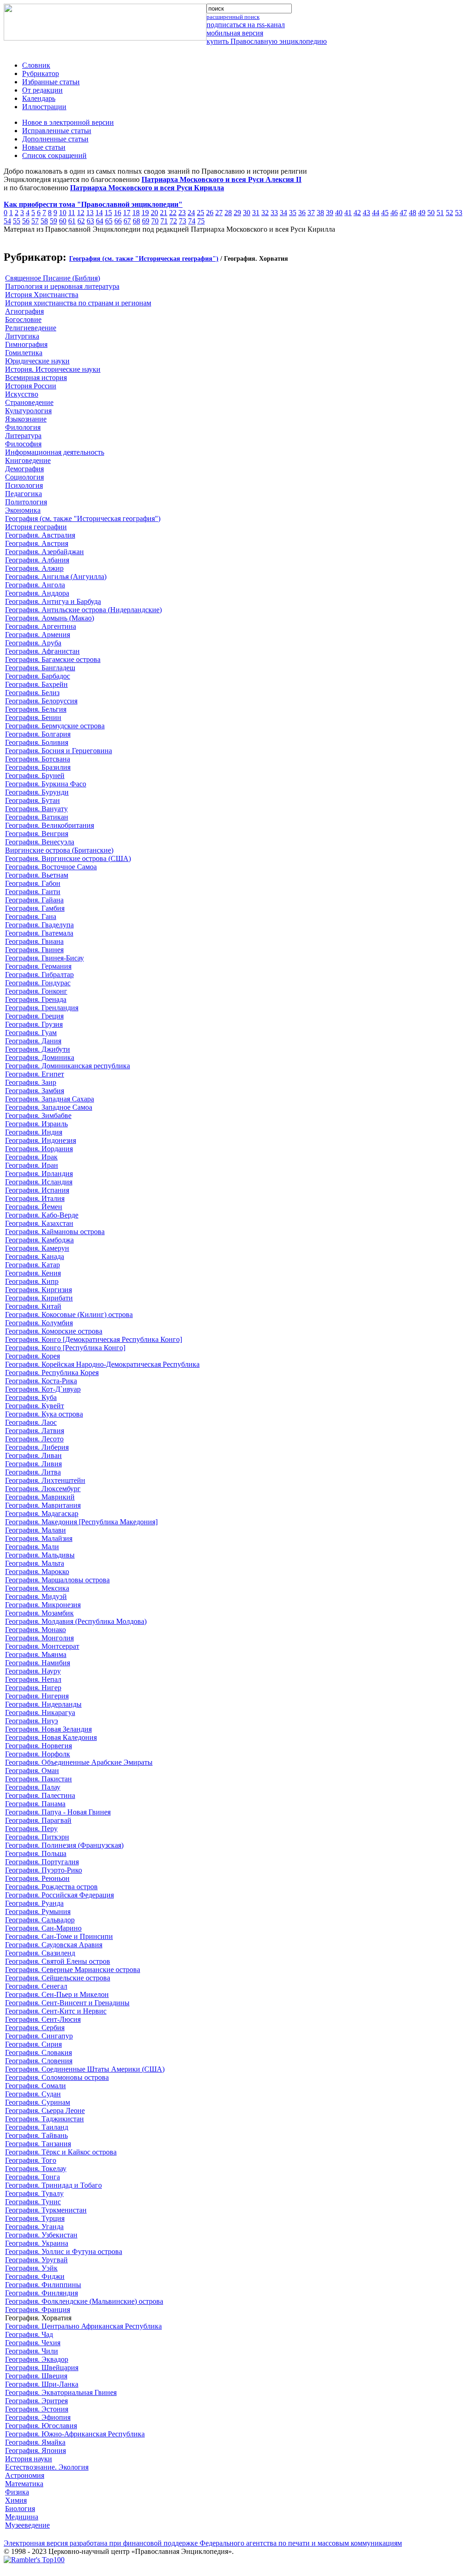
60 (63, 221)
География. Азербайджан (44, 552)
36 (302, 213)
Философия (23, 444)
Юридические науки (37, 361)
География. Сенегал (36, 1986)
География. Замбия (35, 1091)
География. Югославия (41, 2426)
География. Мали (32, 1547)
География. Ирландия (39, 1174)
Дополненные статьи (55, 139)
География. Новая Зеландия (48, 1729)
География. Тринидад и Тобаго (53, 2185)
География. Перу (31, 1829)
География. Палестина (40, 1795)
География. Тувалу (34, 2193)
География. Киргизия (38, 1290)
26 (210, 213)
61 (72, 221)
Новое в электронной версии (68, 122)
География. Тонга (32, 2177)
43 (366, 213)
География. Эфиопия (38, 2417)
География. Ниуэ (32, 1721)
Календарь (39, 98)
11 (72, 213)
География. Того (31, 2160)
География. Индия (34, 1132)
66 (118, 221)
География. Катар (32, 1265)
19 (145, 213)
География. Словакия (38, 2052)
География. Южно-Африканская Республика (75, 2434)
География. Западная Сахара (50, 1099)
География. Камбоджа (39, 1240)
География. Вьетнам (37, 875)
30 (247, 213)
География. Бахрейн (36, 684)
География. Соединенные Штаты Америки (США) (85, 2069)
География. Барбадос (38, 676)
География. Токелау (36, 2169)
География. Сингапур (39, 2036)
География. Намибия (38, 1663)
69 (146, 221)
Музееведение (27, 2525)
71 (164, 221)
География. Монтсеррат (42, 1646)
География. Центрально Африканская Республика (83, 2326)
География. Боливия (37, 742)
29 (237, 213)
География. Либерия (37, 1447)
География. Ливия (33, 1464)
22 (173, 213)
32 (265, 213)
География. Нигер (33, 1688)
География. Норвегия (38, 1746)
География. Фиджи (35, 2276)
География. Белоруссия (41, 701)
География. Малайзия (39, 1538)
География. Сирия (33, 2044)
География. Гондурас (38, 983)
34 (283, 213)
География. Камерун (37, 1248)
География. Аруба (33, 643)
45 (385, 213)
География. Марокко (37, 1572)
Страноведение (29, 402)
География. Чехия (33, 2343)
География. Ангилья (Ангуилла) (56, 577)
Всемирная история (36, 378)
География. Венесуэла (40, 842)
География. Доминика (40, 1057)
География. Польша (36, 1853)
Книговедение (28, 460)
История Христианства (42, 295)
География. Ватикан (37, 817)
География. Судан (33, 2094)
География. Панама (35, 1804)
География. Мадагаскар (42, 1513)
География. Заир (31, 1082)
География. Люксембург (43, 1489)
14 (99, 213)
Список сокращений (54, 155)
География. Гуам (31, 1033)
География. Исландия (39, 1182)
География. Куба (31, 1397)
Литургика (22, 336)
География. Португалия (42, 1862)
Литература (23, 436)
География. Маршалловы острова (57, 1580)
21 (164, 213)
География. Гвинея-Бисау (44, 958)
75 (201, 221)
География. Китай (33, 1306)
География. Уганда (34, 2227)
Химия (16, 2500)
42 (357, 213)
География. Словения (39, 2061)
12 (81, 213)
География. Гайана (34, 900)
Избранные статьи (51, 82)
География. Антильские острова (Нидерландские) (83, 610)
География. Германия (38, 966)
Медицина (22, 2517)
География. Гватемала (39, 933)
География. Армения (38, 635)
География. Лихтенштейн (45, 1480)
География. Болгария (38, 734)
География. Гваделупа (39, 925)
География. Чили (32, 2351)
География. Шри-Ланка (42, 2384)
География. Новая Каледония (51, 1737)
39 (330, 213)
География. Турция (35, 2218)
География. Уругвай (36, 2260)
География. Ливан (33, 1455)
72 (173, 221)
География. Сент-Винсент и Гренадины (67, 2003)
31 (256, 213)
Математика (24, 2484)
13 (90, 213)
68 (136, 221)
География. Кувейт (35, 1406)
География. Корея (32, 1356)
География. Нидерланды (43, 1704)
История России (31, 386)
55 (17, 221)
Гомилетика (24, 353)
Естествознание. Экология (47, 2467)
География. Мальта (35, 1563)
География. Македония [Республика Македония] (81, 1522)
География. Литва (33, 1472)
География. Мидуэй (36, 1596)
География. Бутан (32, 800)
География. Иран (32, 1165)
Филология (23, 427)
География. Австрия (37, 543)
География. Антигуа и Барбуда (53, 601)
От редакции (42, 90)
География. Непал (33, 1679)
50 (431, 213)
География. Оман (32, 1771)
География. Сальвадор (40, 1920)
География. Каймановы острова (55, 1232)
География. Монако (35, 1630)
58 (44, 221)
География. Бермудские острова (55, 726)
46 (394, 213)
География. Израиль (36, 1124)
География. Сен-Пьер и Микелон (57, 1994)
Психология (24, 485)
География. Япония (35, 2450)
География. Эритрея (36, 2401)
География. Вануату (36, 809)
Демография (24, 469)
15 (108, 213)
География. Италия (35, 1198)
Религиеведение (31, 328)
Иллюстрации (44, 107)
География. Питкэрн (37, 1837)
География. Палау (33, 1787)
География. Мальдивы (40, 1555)
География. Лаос (31, 1422)
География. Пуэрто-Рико (44, 1870)
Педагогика (24, 494)
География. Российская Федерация (59, 1895)
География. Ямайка (35, 2442)
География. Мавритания (43, 1505)
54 (7, 221)
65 (109, 221)
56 (26, 221)
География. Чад (29, 2334)
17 (127, 213)
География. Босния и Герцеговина (59, 751)
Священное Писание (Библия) (53, 278)
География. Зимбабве (38, 1115)
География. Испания (37, 1190)
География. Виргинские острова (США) (68, 858)
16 (118, 213)
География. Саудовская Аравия (54, 1945)
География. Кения (33, 1273)
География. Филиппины (43, 2285)
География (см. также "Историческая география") (144, 259)
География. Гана (31, 916)
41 (348, 213)
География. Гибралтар (39, 975)
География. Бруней (35, 776)
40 (339, 213)
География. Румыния (38, 1912)
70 (155, 221)
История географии (36, 527)
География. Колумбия (39, 1323)
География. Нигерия (37, 1696)
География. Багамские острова (53, 659)
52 (449, 213)
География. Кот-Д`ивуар (43, 1389)
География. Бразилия (38, 767)
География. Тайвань (36, 2135)
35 (293, 213)
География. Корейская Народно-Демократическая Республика (102, 1364)
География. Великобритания (50, 825)
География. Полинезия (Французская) (64, 1845)
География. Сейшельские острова (58, 1978)
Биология (20, 2509)
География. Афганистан (42, 651)
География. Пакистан (38, 1779)
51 (440, 213)
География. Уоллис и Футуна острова (64, 2251)
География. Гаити (33, 892)
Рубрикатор (41, 73)
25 (201, 213)
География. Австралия (40, 535)
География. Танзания (38, 2144)
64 (100, 221)
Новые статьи (44, 147)
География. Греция (34, 1016)
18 (136, 213)
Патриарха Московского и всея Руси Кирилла (147, 188)
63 (90, 221)
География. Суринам (38, 2102)
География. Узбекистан (41, 2235)
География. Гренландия (42, 1008)
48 (413, 213)
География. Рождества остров (51, 1887)
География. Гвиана (34, 941)
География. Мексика (37, 1588)
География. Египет (35, 1074)
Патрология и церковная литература (62, 286)
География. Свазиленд (40, 1953)
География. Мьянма (36, 1654)
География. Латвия (35, 1431)
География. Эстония (37, 2409)
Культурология (28, 411)
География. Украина (37, 2243)
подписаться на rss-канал (246, 25)
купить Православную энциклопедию (267, 41)
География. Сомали (35, 2086)
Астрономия (25, 2475)
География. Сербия (35, 2028)
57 (35, 221)
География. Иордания (39, 1149)
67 (127, 221)
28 (228, 213)
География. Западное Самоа (49, 1107)
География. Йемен (34, 1207)
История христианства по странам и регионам (78, 303)
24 (191, 213)
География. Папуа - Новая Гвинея (58, 1812)
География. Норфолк (38, 1754)
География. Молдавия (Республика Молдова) (76, 1621)
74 (192, 221)
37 (311, 213)
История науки (29, 2459)
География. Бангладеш (40, 668)
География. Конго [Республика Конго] (65, 1348)
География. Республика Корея (52, 1373)
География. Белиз (32, 693)
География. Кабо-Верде (42, 1215)
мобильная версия (235, 33)
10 (63, 213)
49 (422, 213)
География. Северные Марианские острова (73, 1970)
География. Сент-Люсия (43, 2019)
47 (403, 213)
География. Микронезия (43, 1605)
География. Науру (33, 1671)
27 (219, 213)
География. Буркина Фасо (46, 784)
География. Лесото (34, 1439)
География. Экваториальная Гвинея (61, 2392)
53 (459, 213)
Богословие (23, 319)
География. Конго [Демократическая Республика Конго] (94, 1339)
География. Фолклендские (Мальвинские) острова (84, 2301)
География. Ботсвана (38, 759)
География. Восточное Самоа (51, 867)
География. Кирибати (39, 1298)
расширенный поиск (233, 17)
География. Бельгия (36, 709)
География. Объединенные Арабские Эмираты (79, 1762)
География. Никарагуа (40, 1712)
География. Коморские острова (54, 1331)
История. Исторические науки (53, 369)
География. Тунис (33, 2202)
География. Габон (33, 883)
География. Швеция (36, 2376)
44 (376, 213)
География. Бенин (33, 717)
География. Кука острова (44, 1414)
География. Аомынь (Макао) (50, 618)
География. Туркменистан (46, 2210)
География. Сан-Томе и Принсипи (59, 1936)
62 (81, 221)
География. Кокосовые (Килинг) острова (69, 1314)
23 (182, 213)
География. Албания (37, 560)
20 (154, 213)
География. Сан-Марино (43, 1928)
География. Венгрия (37, 834)
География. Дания (33, 1041)
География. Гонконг (36, 991)
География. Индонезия (41, 1140)
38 (320, 213)
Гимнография (26, 344)
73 (183, 221)
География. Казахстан (39, 1223)
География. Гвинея (34, 950)
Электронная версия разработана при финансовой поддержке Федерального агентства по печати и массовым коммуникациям (203, 2543)
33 (274, 213)
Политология (26, 502)
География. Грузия (34, 1024)
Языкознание (26, 419)
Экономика (23, 510)
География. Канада (35, 1256)
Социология (24, 477)
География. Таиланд (37, 2127)
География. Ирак (31, 1157)
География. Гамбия (35, 908)
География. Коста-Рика (41, 1381)
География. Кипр (32, 1281)
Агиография (24, 311)
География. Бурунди (37, 792)
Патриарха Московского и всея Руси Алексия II (221, 179)
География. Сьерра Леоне (45, 2111)
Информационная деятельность (55, 452)
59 (53, 221)
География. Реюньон (37, 1878)
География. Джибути (38, 1049)
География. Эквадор (37, 2359)
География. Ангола (35, 585)
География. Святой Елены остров (58, 1961)
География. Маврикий (40, 1497)
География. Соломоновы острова (57, 2077)
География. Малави (35, 1530)
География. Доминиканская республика (68, 1066)
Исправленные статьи (57, 131)
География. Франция (38, 2310)
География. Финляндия (41, 2293)
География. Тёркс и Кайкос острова (61, 2152)
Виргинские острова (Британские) (59, 850)
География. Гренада (36, 999)
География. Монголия (39, 1638)
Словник (36, 65)
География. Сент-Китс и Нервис (56, 2011)
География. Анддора (37, 593)
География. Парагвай (38, 1820)
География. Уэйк (31, 2268)
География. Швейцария (42, 2368)
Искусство (22, 394)
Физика (17, 2492)
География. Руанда (34, 1903)
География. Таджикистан (44, 2119)
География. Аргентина (41, 626)
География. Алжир (34, 568)
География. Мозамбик (39, 1613)
